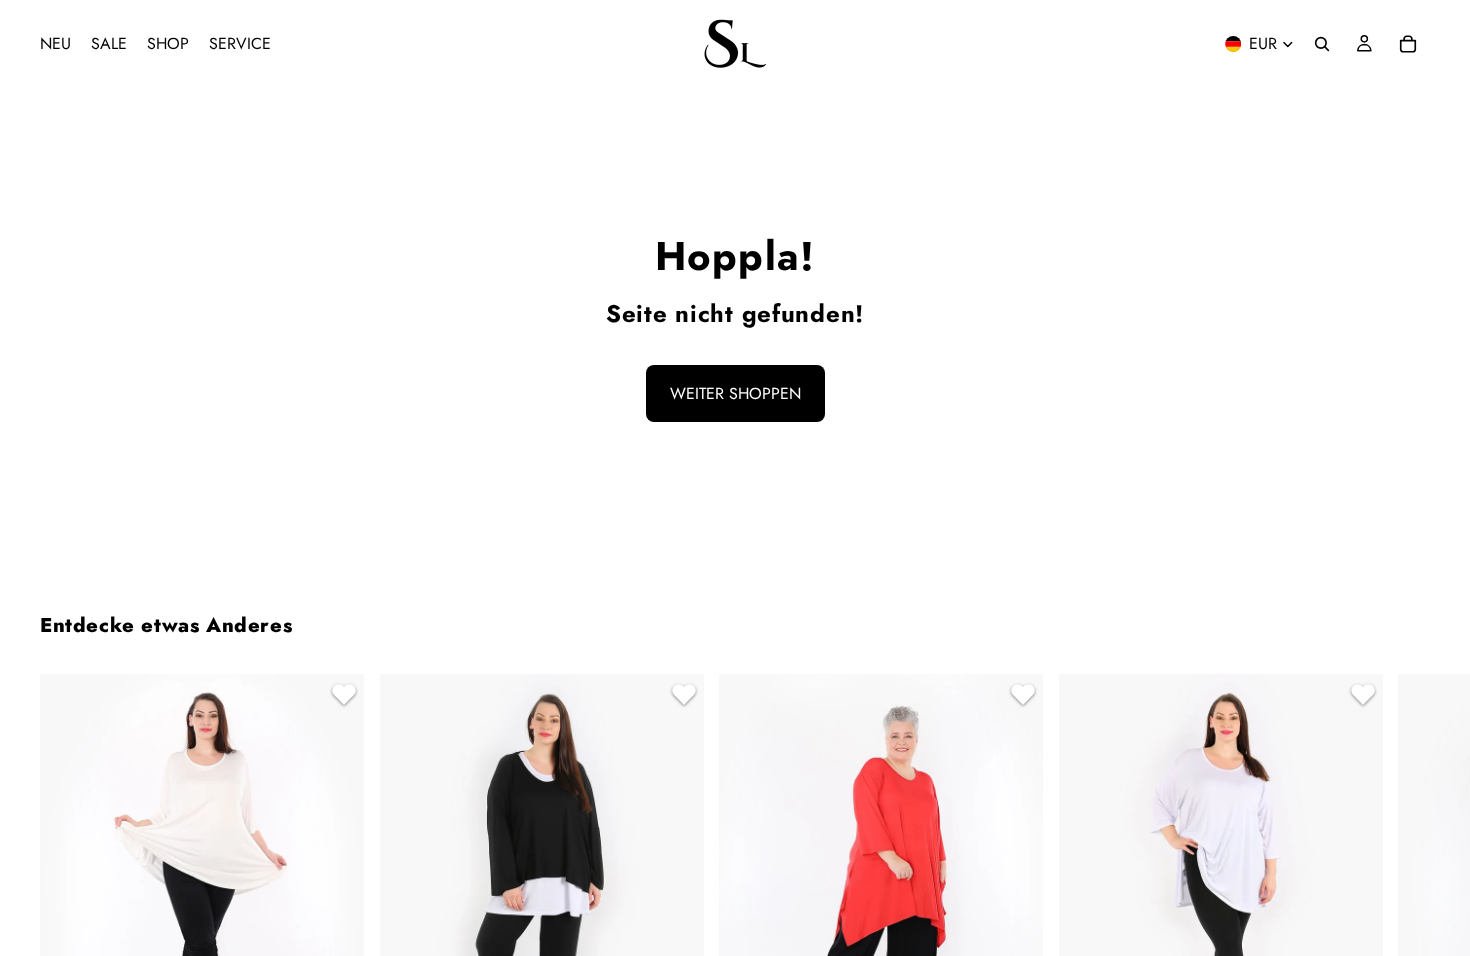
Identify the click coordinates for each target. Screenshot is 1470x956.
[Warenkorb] (1408, 44)
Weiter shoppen (735, 393)
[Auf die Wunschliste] (341, 697)
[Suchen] (1322, 44)
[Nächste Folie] (1406, 930)
